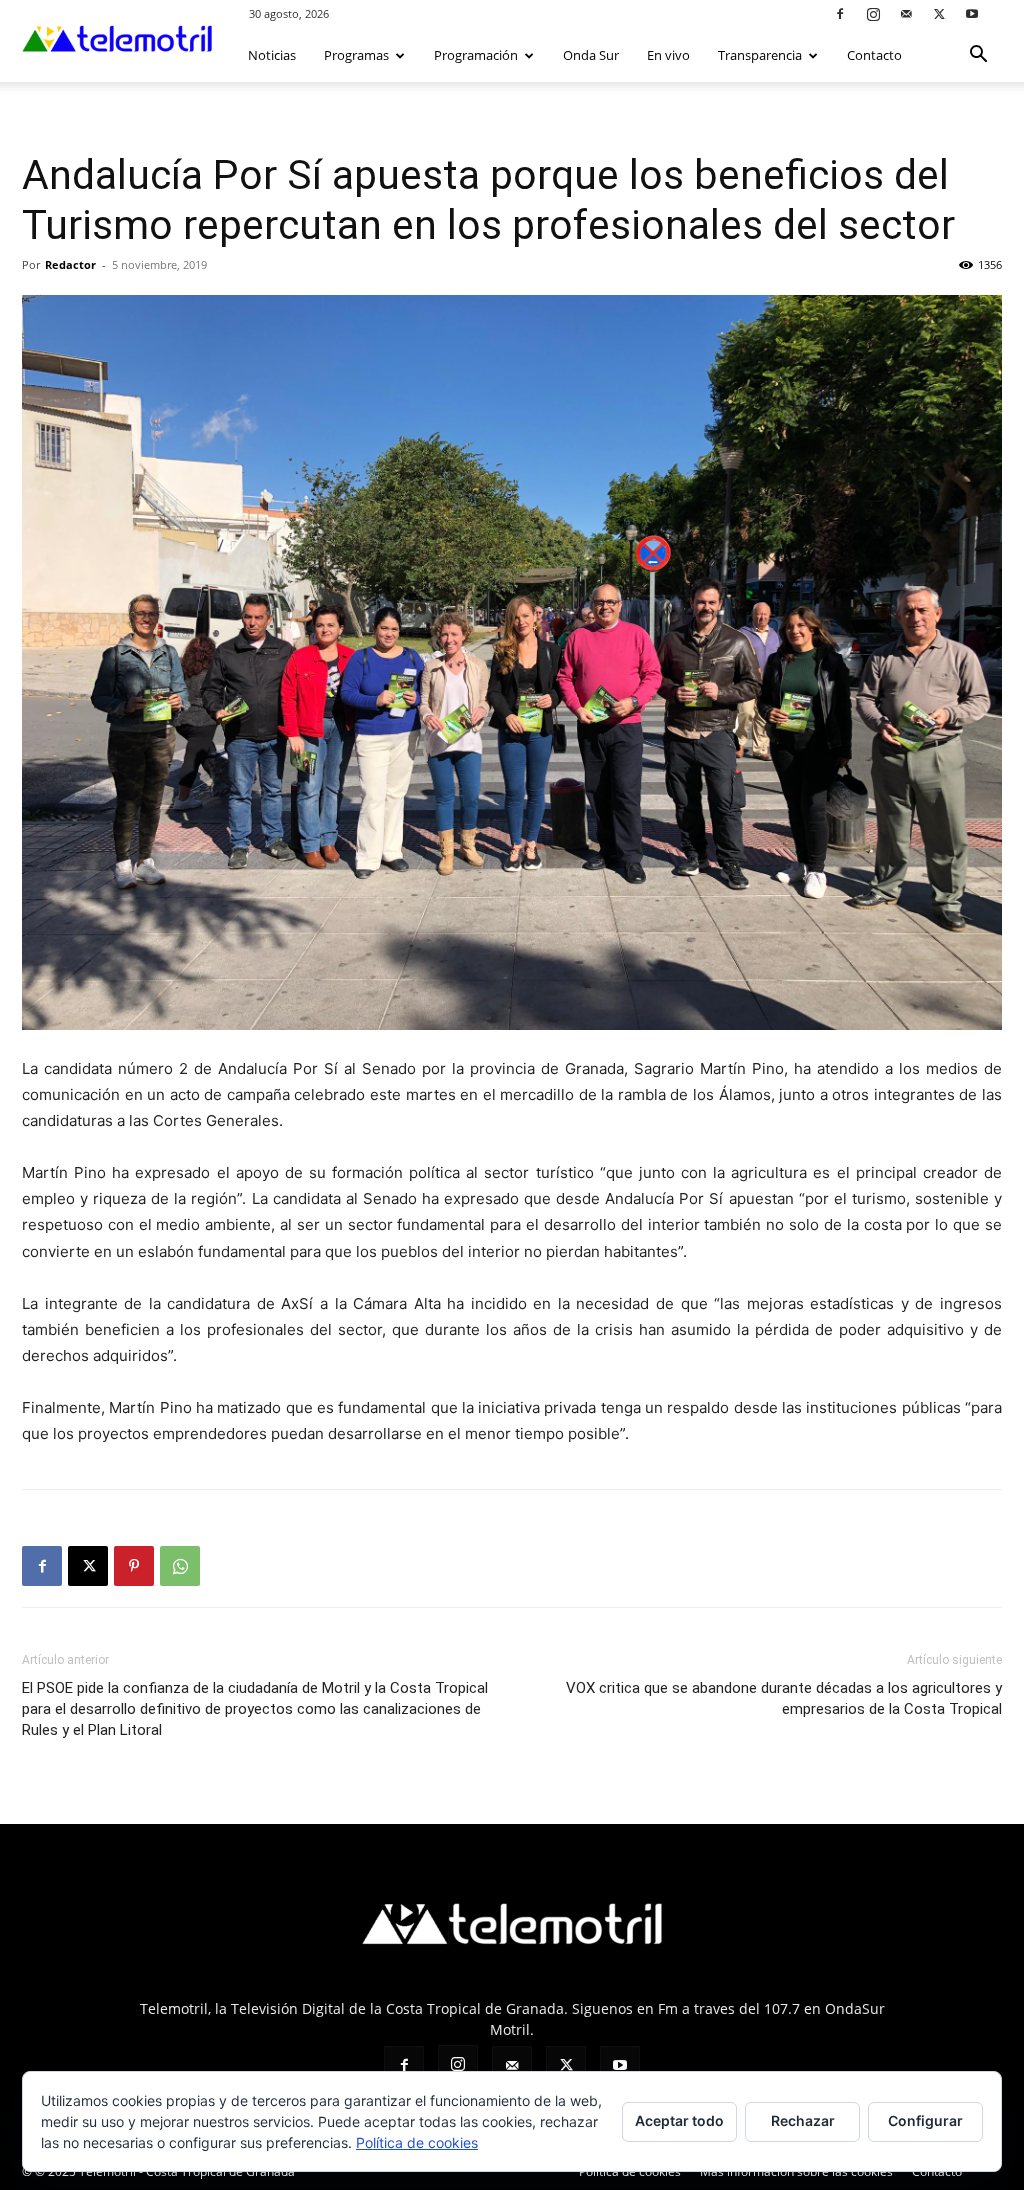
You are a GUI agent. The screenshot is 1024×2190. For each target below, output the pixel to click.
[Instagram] (873, 13)
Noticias (272, 55)
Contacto (874, 55)
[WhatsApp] (180, 1566)
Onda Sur (591, 55)
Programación (476, 55)
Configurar (925, 2120)
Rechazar (803, 2120)
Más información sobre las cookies (796, 2171)
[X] (939, 13)
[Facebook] (840, 13)
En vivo (668, 55)
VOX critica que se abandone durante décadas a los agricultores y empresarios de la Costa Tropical (784, 1698)
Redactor (70, 264)
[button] (978, 56)
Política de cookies (630, 2171)
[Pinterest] (134, 1566)
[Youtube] (972, 13)
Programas (356, 55)
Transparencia (760, 55)
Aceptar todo (679, 2120)
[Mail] (906, 13)
